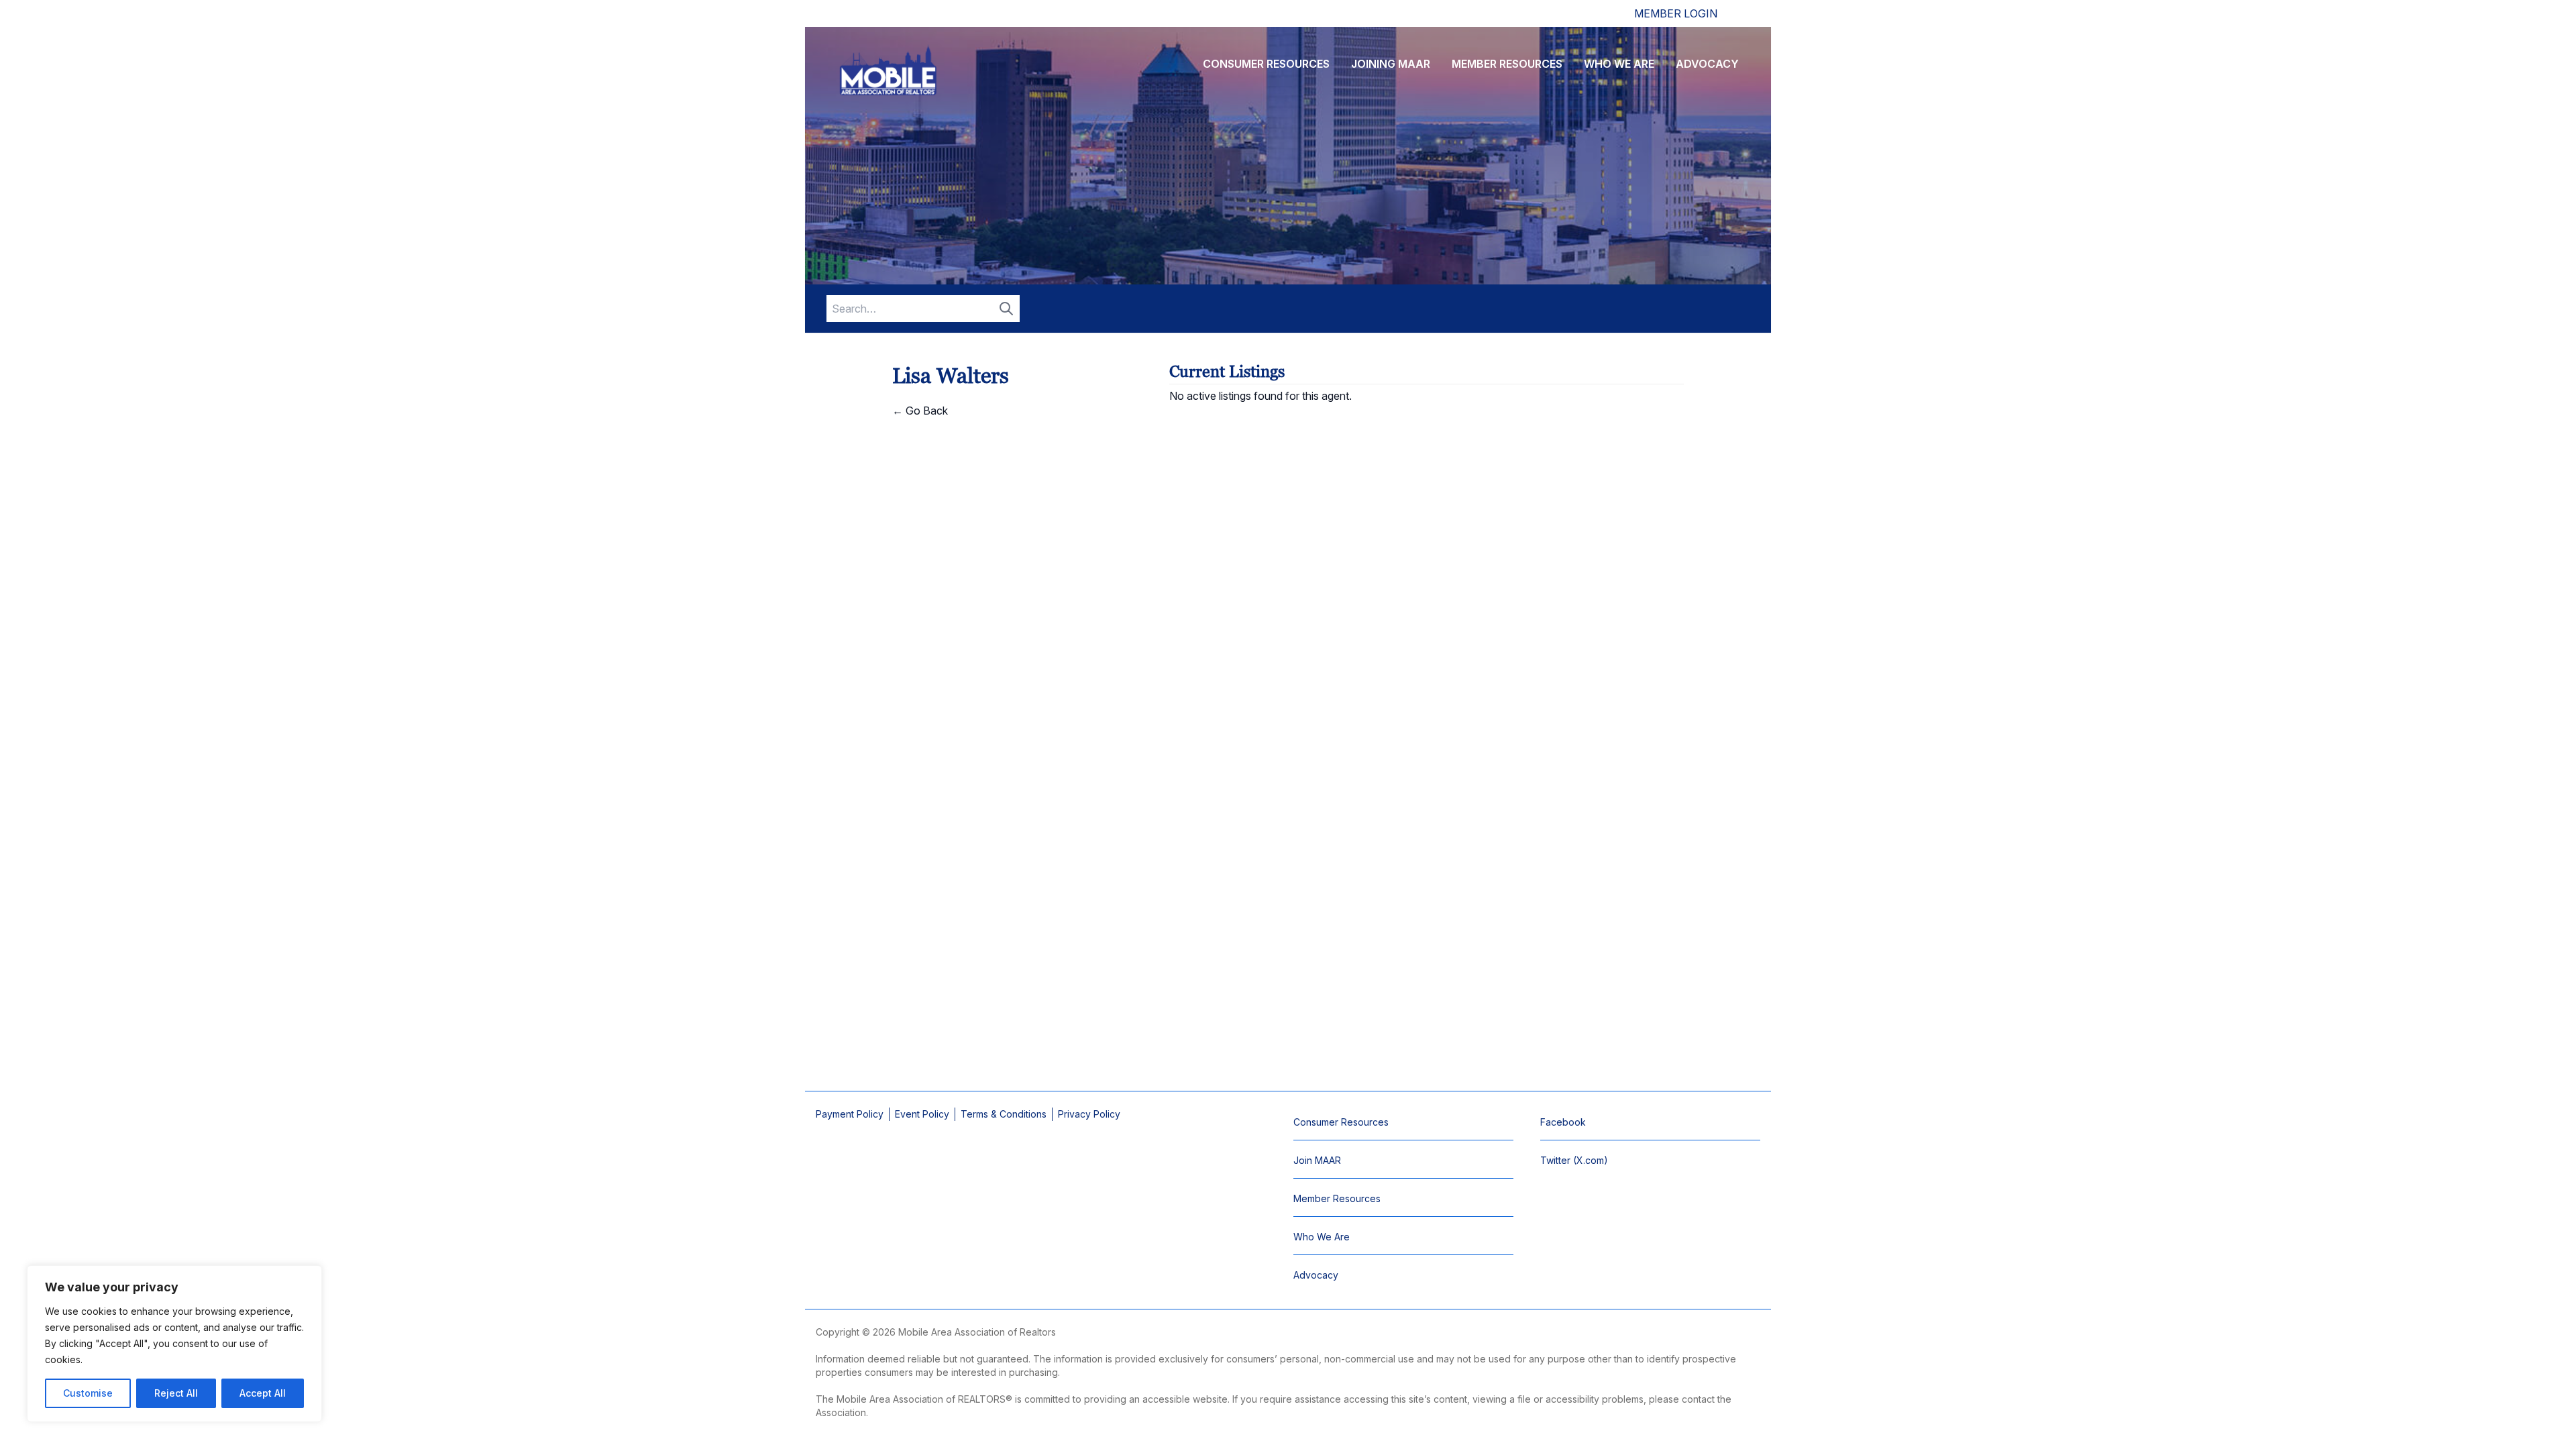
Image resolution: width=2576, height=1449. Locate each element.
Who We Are (1619, 64)
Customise (88, 1393)
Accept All (263, 1393)
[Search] (1006, 309)
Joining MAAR (1391, 64)
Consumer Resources (1266, 64)
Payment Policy (850, 1114)
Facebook (1563, 1122)
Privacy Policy (1089, 1114)
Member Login (1676, 13)
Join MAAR (1317, 1160)
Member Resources (1507, 64)
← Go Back (920, 411)
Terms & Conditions (1004, 1114)
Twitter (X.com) (1574, 1160)
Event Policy (922, 1114)
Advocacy (1707, 64)
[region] (174, 1344)
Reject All (176, 1393)
